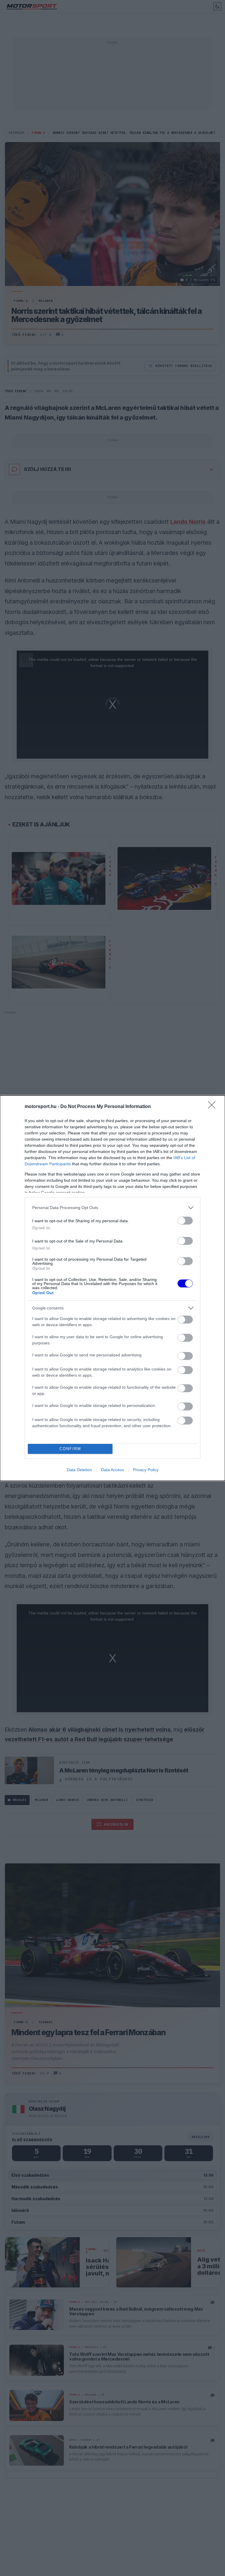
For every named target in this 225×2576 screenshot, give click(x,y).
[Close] (214, 1107)
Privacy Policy (146, 1470)
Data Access (112, 1470)
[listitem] (112, 1208)
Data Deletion (79, 1470)
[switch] (185, 1221)
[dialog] (112, 1288)
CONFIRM (70, 1449)
